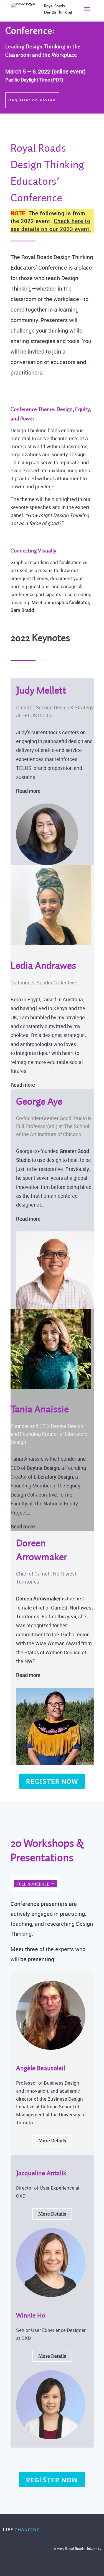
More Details (52, 2141)
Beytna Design (43, 1468)
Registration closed (32, 100)
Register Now (52, 1781)
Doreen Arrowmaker (38, 1598)
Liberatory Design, (54, 1477)
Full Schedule (33, 1884)
